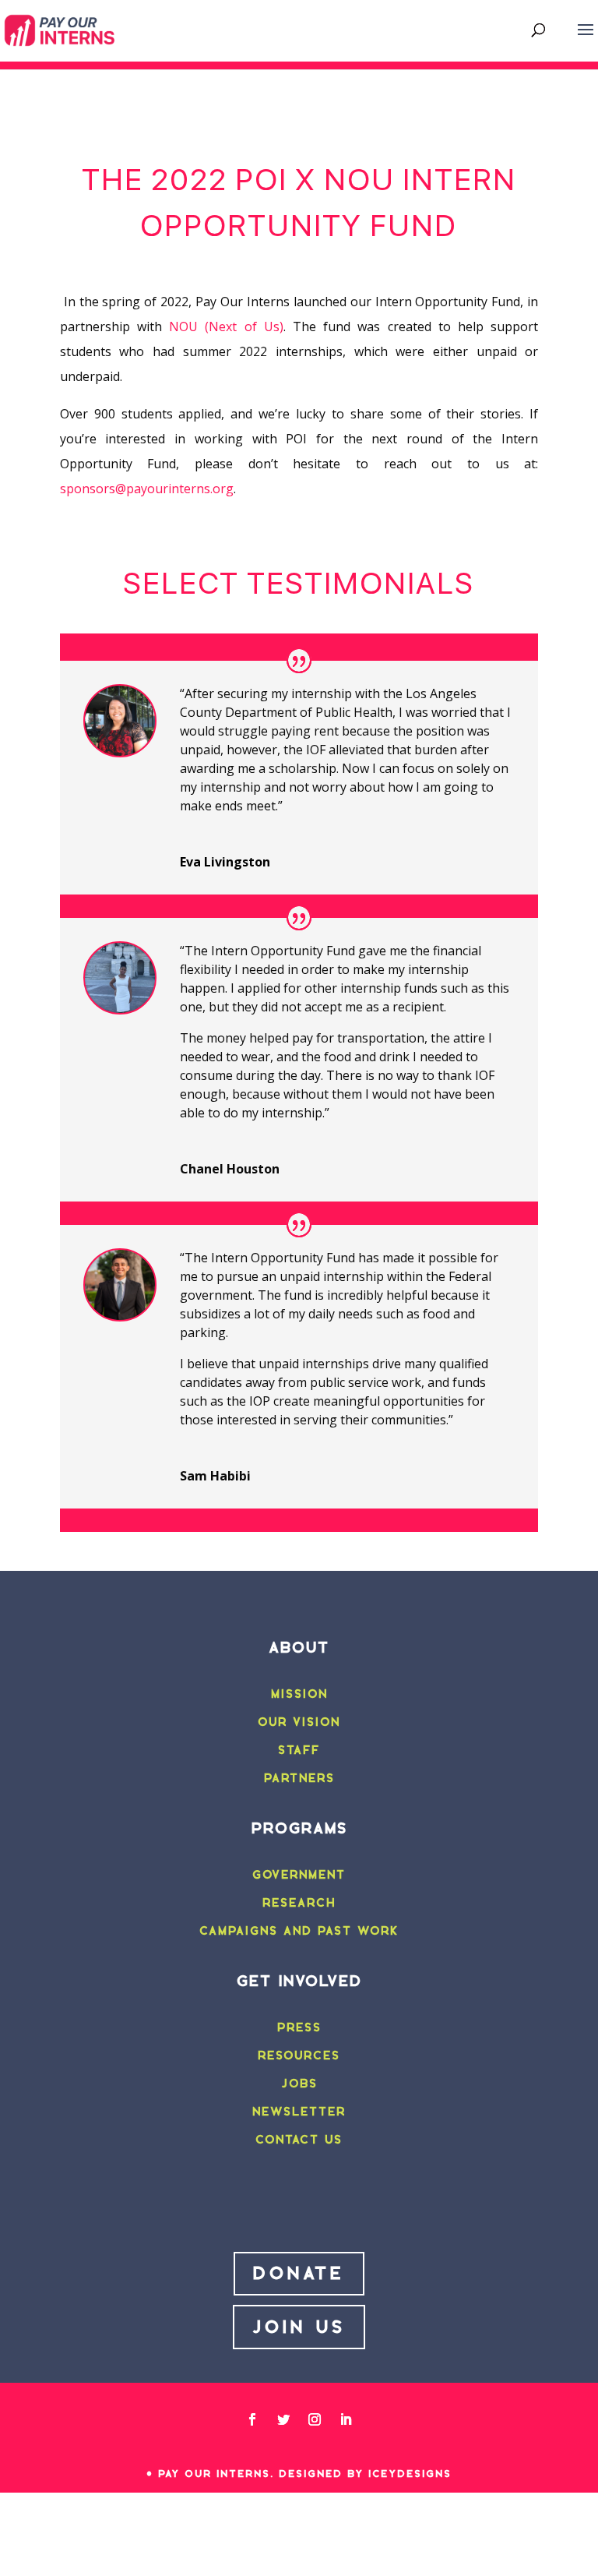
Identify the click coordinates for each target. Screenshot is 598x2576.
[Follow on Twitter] (283, 2419)
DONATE (299, 2273)
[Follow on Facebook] (252, 2419)
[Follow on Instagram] (315, 2419)
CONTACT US (299, 2140)
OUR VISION (299, 1722)
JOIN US (299, 2327)
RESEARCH (299, 1903)
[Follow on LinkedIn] (346, 2419)
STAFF (299, 1750)
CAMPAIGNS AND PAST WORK (299, 1931)
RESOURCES (299, 2056)
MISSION (299, 1694)
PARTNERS (299, 1778)
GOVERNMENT (299, 1875)
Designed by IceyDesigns (365, 2474)
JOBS (299, 2084)
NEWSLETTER (299, 2112)
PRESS (299, 2027)
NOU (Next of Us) (226, 326)
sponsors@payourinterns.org (147, 489)
